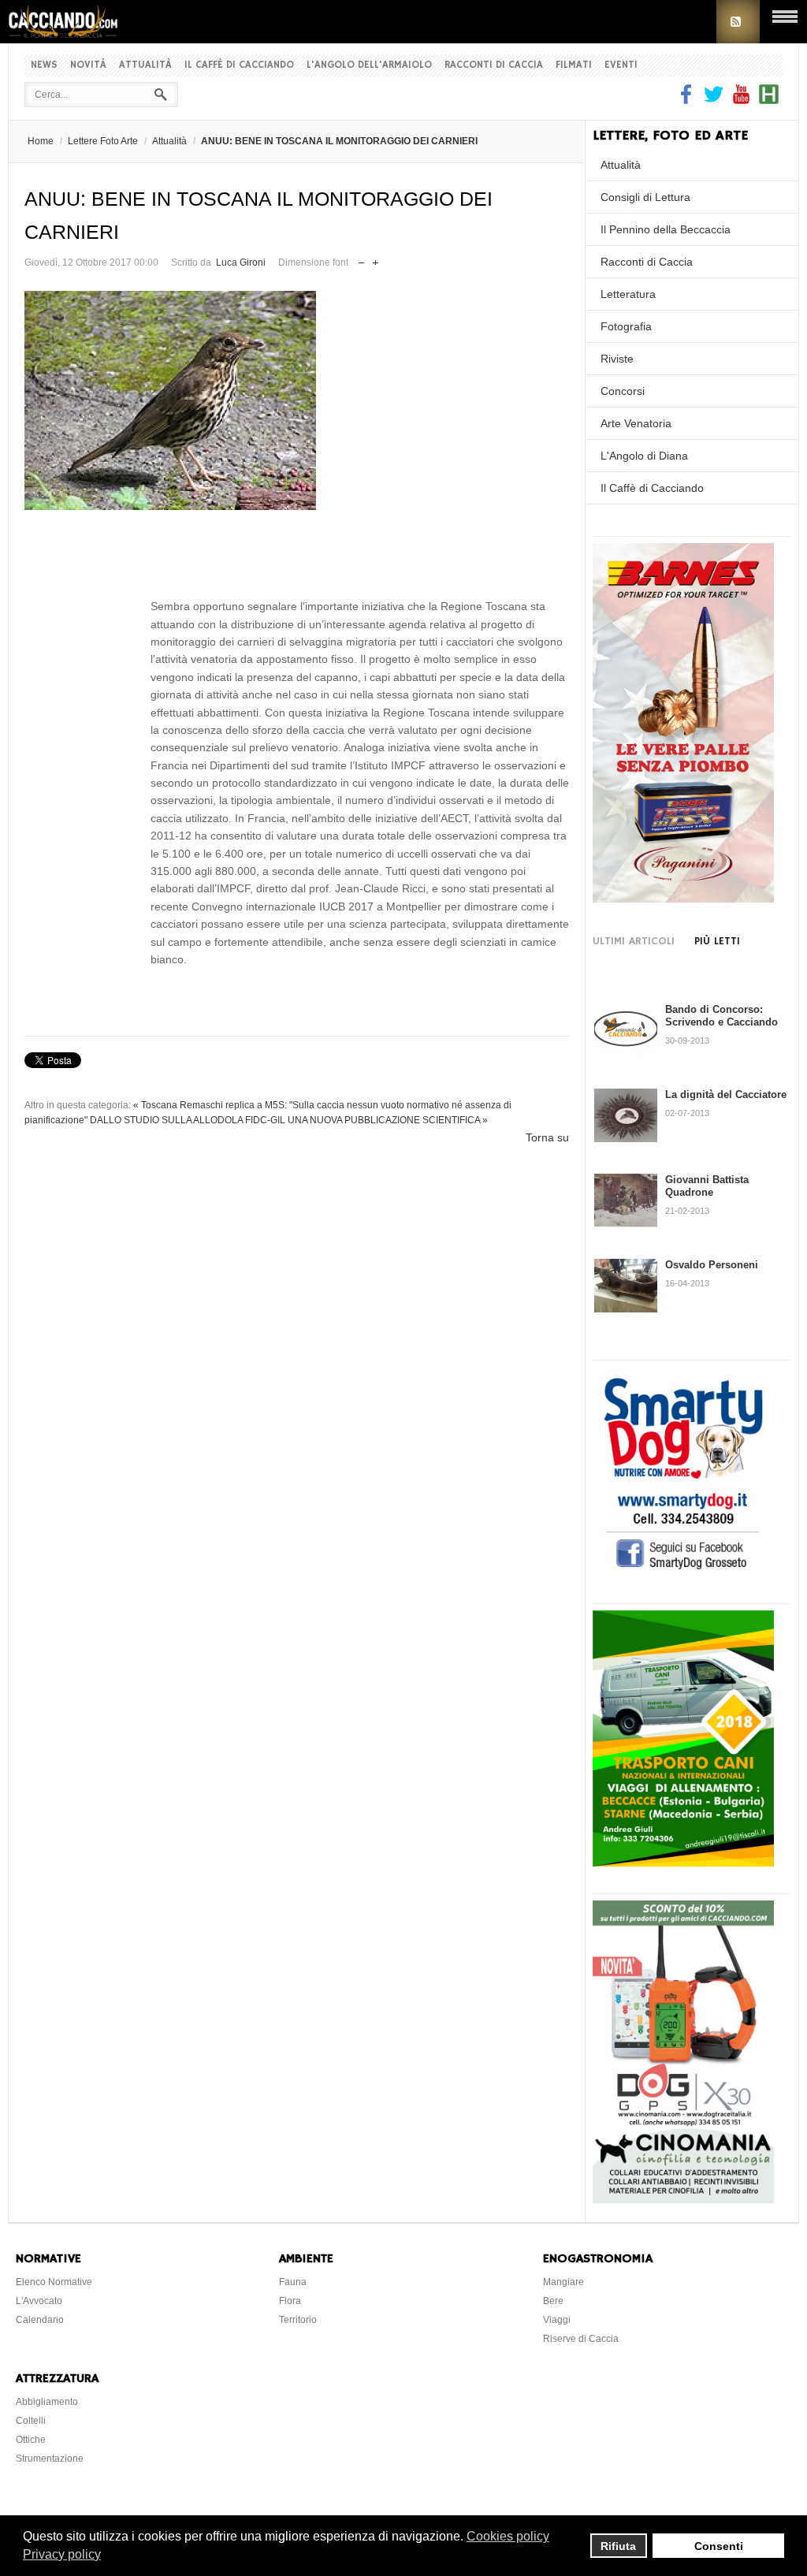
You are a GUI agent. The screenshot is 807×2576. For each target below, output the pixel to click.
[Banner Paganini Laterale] (683, 899)
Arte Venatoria (636, 423)
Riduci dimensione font (361, 259)
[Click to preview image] (297, 400)
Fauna (293, 2282)
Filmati (574, 65)
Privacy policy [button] (62, 2554)
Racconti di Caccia (494, 65)
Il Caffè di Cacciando (239, 65)
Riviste (617, 359)
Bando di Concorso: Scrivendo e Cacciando (721, 1016)
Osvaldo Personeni (712, 1265)
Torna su (547, 1137)
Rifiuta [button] (618, 2546)
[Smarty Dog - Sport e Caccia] (683, 1572)
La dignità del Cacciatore (726, 1094)
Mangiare (563, 2282)
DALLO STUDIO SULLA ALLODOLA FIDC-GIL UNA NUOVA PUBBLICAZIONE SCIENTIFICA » (289, 1120)
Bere (553, 2301)
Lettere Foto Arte (103, 141)
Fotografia (626, 326)
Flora (290, 2301)
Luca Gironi (241, 262)
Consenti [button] (719, 2546)
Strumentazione (50, 2459)
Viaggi (557, 2320)
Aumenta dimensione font (376, 259)
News (44, 65)
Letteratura (628, 294)
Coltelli (31, 2421)
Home (41, 141)
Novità (88, 65)
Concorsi (623, 391)
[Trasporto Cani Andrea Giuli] (683, 1863)
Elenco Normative (54, 2282)
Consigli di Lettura (645, 197)
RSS (738, 22)
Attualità (145, 65)
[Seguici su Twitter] (714, 100)
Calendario (40, 2320)
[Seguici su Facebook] (688, 100)
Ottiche (31, 2440)
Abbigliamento (47, 2402)
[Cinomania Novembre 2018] (683, 2199)
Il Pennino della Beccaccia (666, 229)
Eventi (621, 65)
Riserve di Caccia (581, 2339)
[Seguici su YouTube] (741, 100)
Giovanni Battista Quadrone (707, 1186)
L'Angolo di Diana (644, 456)
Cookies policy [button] (508, 2536)
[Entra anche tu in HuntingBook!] (769, 100)
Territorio (298, 2320)
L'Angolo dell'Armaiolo (369, 65)
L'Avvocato (39, 2301)
